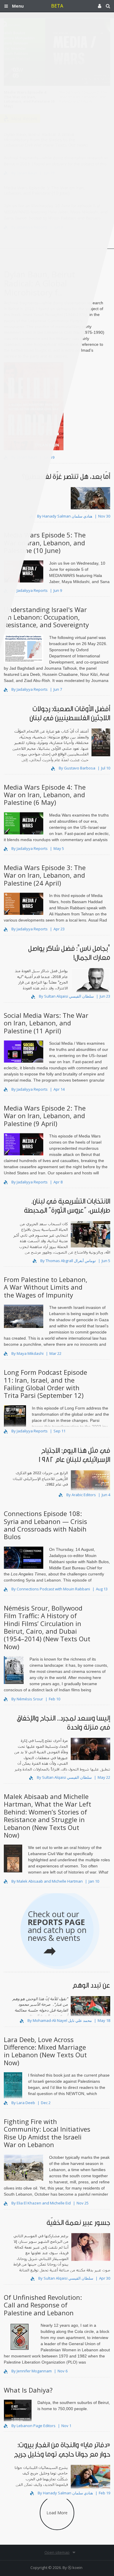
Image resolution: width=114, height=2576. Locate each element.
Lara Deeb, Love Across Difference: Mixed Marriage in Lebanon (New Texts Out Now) (45, 2051)
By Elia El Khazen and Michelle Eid (41, 2203)
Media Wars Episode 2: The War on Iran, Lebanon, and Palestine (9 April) (45, 1116)
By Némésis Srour (27, 1699)
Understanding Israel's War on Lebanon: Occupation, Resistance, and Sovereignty (46, 617)
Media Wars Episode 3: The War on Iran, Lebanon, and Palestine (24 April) (45, 875)
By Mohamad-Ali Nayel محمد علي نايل (60, 2020)
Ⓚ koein (75, 2568)
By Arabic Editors (81, 1495)
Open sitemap (57, 2552)
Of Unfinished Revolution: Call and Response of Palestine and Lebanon (43, 2305)
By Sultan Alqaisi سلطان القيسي (66, 996)
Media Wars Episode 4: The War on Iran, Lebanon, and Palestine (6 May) (45, 795)
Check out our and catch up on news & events (57, 1926)
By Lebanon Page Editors (33, 2426)
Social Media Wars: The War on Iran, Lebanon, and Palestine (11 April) (46, 1023)
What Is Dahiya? (28, 2390)
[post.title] (85, 503)
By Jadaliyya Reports (30, 590)
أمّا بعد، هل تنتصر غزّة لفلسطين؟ (66, 477)
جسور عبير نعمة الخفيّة (78, 2223)
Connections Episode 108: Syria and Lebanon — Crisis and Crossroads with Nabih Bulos (45, 1525)
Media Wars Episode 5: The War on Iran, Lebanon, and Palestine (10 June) (45, 543)
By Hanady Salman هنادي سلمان (65, 516)
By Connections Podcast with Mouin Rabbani (51, 1589)
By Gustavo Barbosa (77, 768)
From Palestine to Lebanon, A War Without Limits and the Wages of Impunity (46, 1287)
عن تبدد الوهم (91, 1985)
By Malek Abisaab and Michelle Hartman (47, 1881)
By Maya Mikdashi (27, 1353)
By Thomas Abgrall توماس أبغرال (68, 1261)
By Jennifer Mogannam (32, 2371)
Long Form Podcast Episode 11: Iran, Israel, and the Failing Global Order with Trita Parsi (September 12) (45, 1384)
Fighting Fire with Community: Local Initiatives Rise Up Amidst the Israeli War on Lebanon (47, 2133)
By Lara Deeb (23, 2103)
